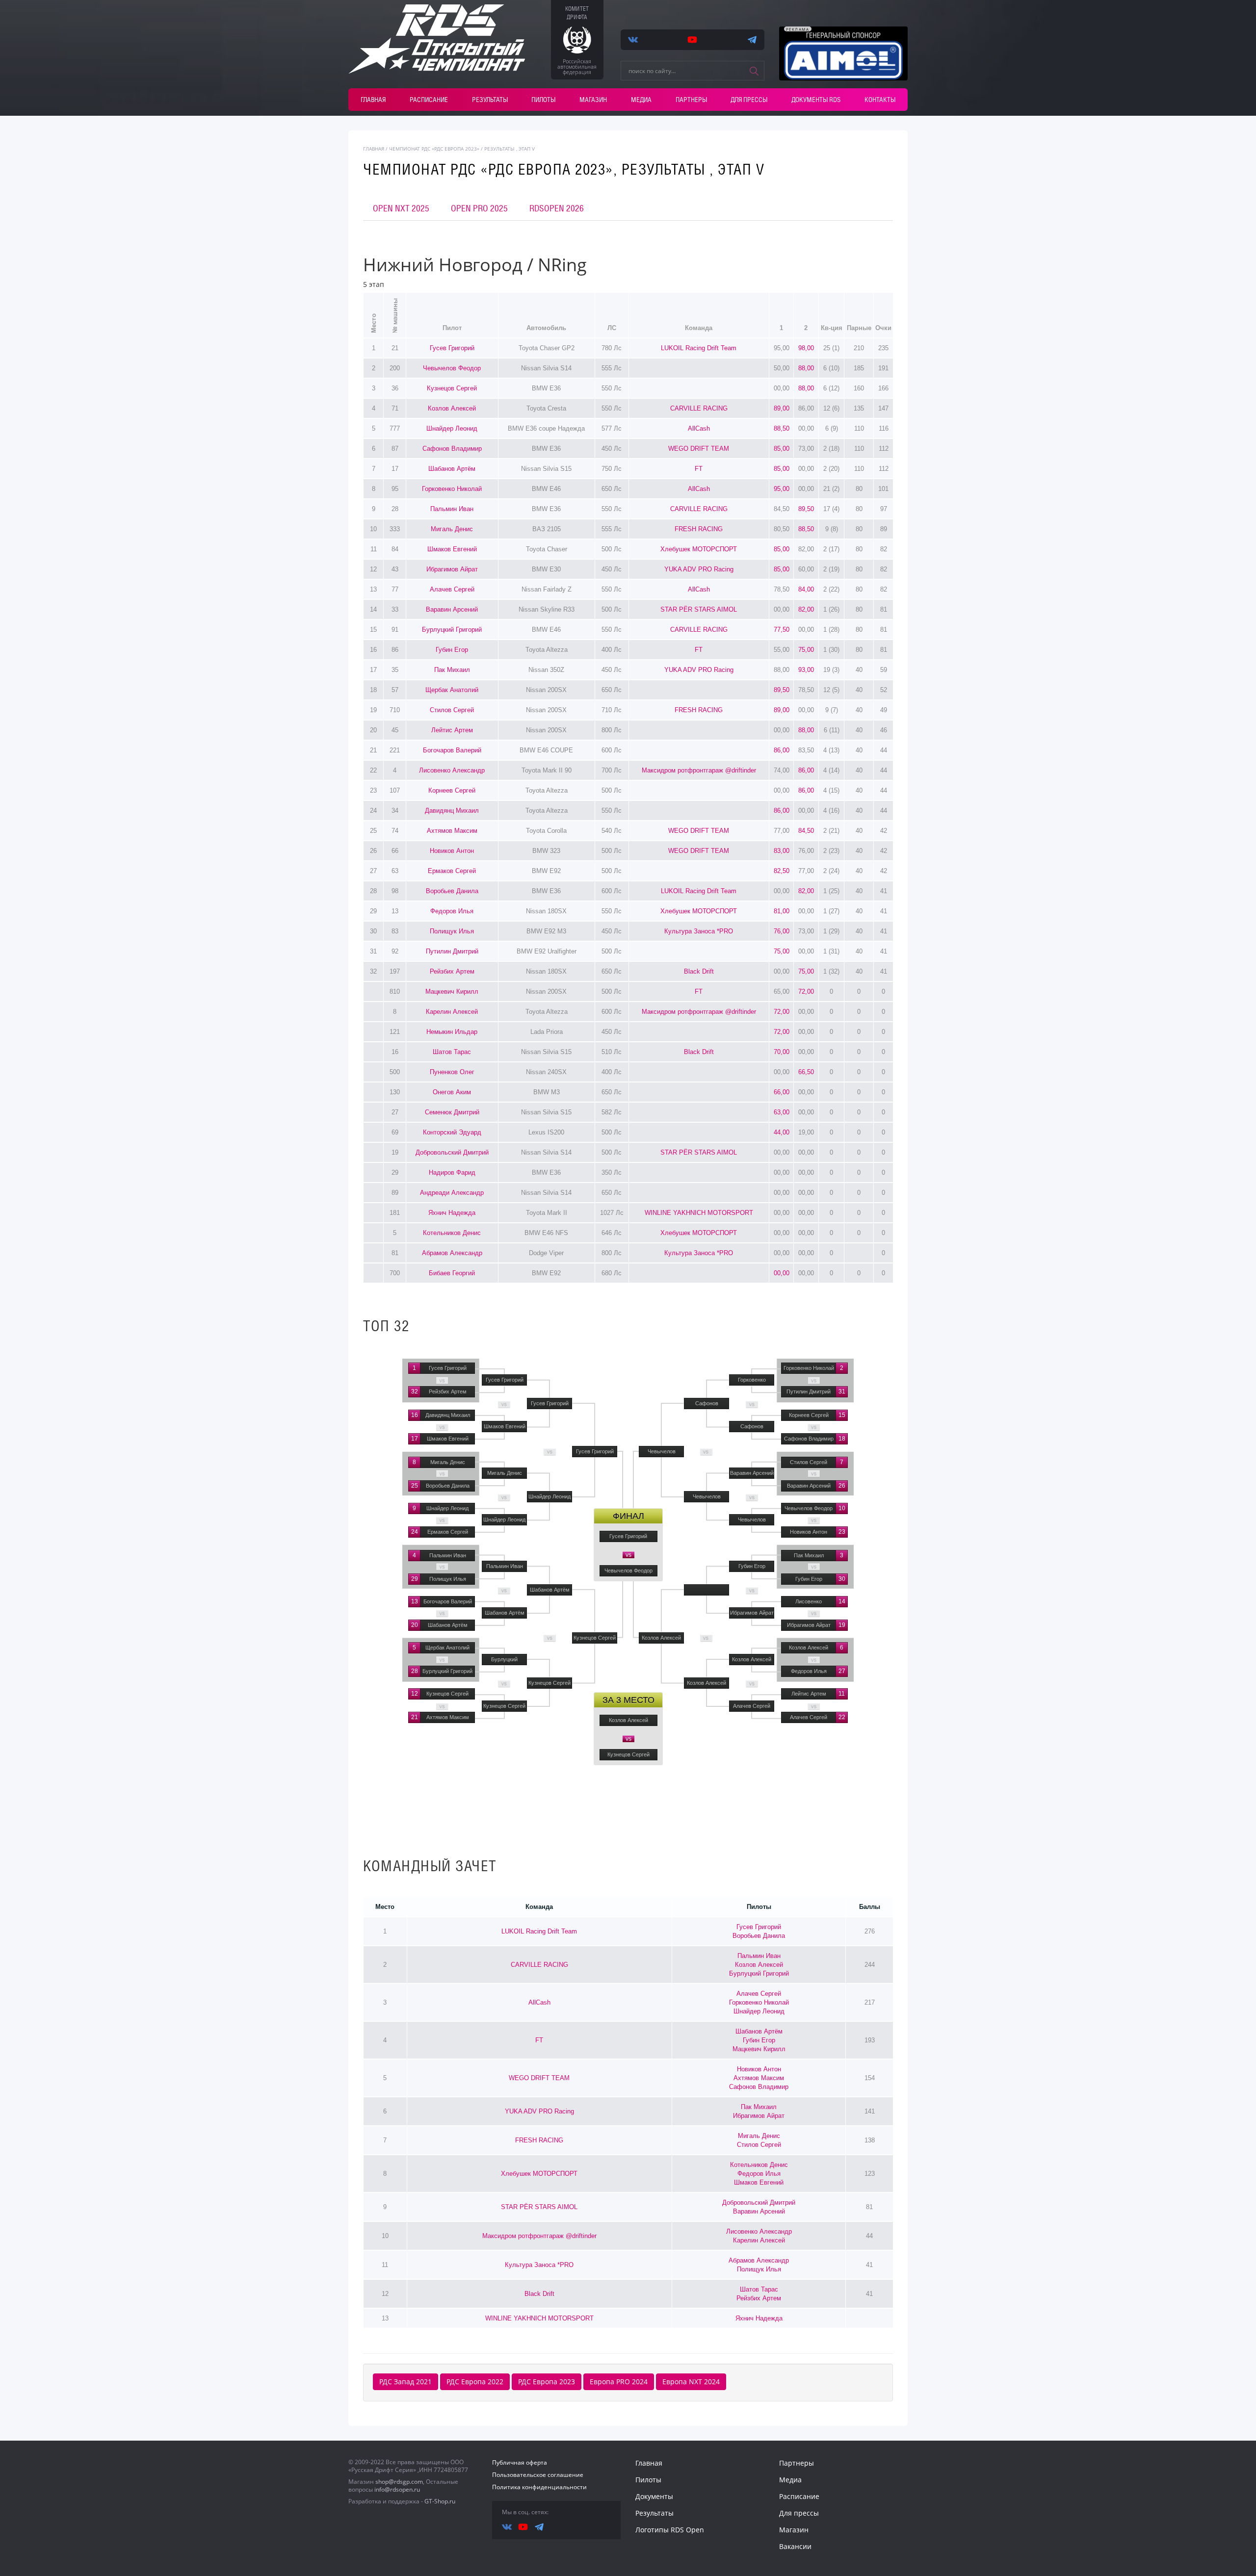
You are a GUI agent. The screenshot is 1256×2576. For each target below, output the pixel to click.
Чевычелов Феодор (452, 368)
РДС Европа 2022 (475, 2382)
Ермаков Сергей (452, 871)
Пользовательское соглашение (538, 2475)
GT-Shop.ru (440, 2501)
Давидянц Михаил (452, 811)
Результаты (490, 100)
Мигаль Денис (452, 529)
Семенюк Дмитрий (452, 1112)
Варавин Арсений (452, 609)
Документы (654, 2496)
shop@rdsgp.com (399, 2482)
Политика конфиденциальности (539, 2487)
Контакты (880, 100)
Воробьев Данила (452, 891)
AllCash (699, 428)
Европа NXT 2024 (691, 2382)
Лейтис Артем (452, 730)
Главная (373, 100)
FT (699, 469)
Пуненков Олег (452, 1072)
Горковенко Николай (452, 489)
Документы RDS (816, 100)
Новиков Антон (452, 851)
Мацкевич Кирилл (452, 992)
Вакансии (795, 2546)
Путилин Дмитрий (452, 951)
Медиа (641, 100)
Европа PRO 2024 (619, 2382)
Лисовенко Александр (452, 770)
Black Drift (699, 971)
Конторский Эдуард (452, 1132)
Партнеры (691, 100)
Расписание (429, 100)
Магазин (593, 100)
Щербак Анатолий (452, 690)
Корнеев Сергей (452, 790)
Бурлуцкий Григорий (452, 630)
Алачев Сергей (452, 589)
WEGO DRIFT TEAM (699, 449)
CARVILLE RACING (699, 408)
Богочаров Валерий (452, 750)
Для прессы (749, 100)
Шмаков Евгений (452, 549)
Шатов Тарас (452, 1052)
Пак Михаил (452, 670)
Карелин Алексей (452, 1012)
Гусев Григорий (452, 348)
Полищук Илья (452, 931)
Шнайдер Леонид (452, 428)
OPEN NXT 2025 (401, 208)
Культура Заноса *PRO (699, 931)
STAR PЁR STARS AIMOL (699, 609)
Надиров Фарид (452, 1172)
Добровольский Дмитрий (452, 1152)
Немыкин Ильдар (452, 1032)
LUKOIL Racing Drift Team (699, 348)
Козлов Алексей (452, 408)
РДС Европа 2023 (547, 2382)
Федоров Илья (452, 911)
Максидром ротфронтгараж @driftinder (699, 770)
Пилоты (543, 100)
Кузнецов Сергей (452, 388)
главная (374, 149)
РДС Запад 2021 (406, 2382)
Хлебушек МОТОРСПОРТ (699, 549)
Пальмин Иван (452, 509)
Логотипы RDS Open (670, 2530)
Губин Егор (452, 650)
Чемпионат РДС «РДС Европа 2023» (434, 149)
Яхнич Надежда (452, 1213)
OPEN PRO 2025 (479, 208)
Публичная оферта (520, 2462)
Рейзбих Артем (452, 971)
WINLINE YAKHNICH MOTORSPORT (699, 1213)
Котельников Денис (452, 1233)
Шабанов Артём (452, 469)
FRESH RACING (699, 529)
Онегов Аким (452, 1092)
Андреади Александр (452, 1193)
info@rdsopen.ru (397, 2489)
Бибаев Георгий (452, 1273)
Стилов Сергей (452, 710)
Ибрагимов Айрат (452, 569)
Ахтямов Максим (452, 831)
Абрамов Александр (452, 1253)
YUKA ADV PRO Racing (699, 569)
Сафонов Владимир (452, 449)
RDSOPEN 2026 (557, 208)
